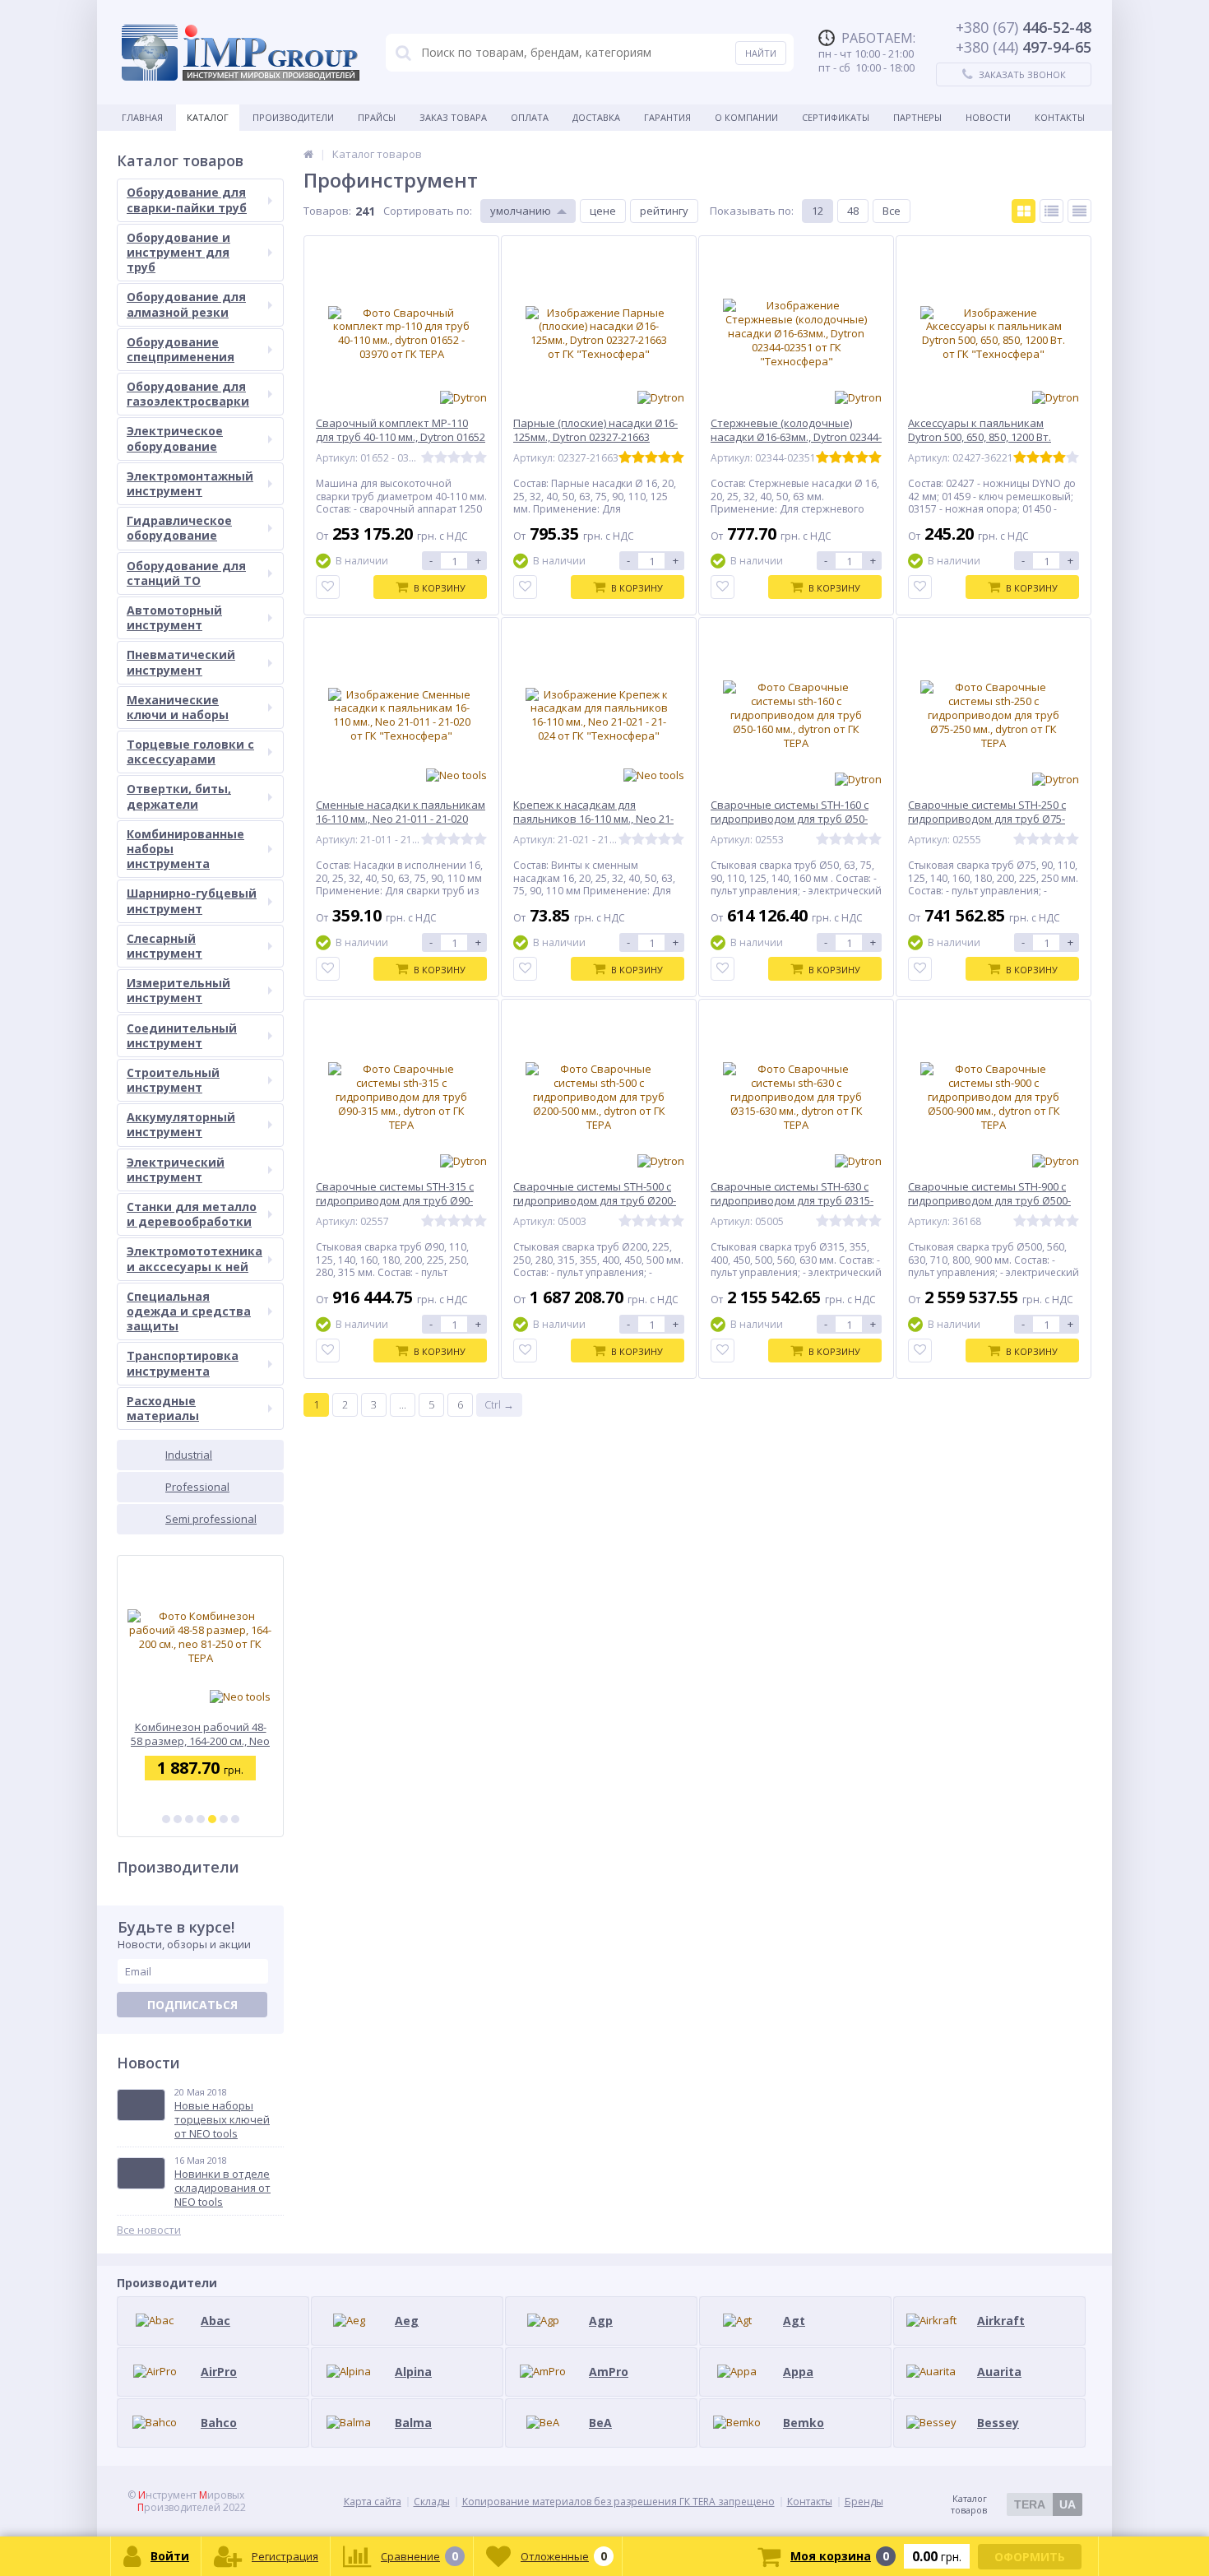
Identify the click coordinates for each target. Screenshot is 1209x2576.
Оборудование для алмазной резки (186, 304)
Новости (988, 117)
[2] (178, 1819)
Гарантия (667, 117)
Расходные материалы (163, 1408)
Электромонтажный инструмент (190, 483)
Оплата (530, 117)
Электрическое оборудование (175, 438)
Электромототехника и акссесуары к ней (195, 1258)
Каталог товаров (1013, 2504)
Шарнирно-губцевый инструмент (192, 900)
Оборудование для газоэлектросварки (188, 394)
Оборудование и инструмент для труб (178, 252)
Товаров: (327, 211)
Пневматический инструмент (181, 662)
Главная (142, 117)
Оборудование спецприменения (181, 349)
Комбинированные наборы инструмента (185, 849)
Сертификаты (836, 117)
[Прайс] (1079, 211)
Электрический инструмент (176, 1170)
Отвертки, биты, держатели (179, 796)
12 (818, 211)
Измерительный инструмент (178, 990)
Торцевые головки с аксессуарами (190, 752)
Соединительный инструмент (182, 1035)
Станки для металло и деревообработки (192, 1214)
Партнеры (917, 117)
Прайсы (377, 117)
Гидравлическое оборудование (179, 528)
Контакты (1060, 117)
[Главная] (308, 154)
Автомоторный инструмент (174, 617)
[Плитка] (1024, 211)
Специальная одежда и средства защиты (189, 1311)
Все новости (149, 2230)
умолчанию (521, 211)
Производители (293, 117)
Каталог (208, 117)
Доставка (596, 117)
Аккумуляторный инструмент (181, 1124)
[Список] (1052, 211)
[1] (166, 1819)
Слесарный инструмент (164, 946)
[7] (235, 1819)
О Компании (746, 117)
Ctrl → (499, 1404)
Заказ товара (453, 117)
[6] (224, 1819)
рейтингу (664, 211)
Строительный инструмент (173, 1080)
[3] (189, 1819)
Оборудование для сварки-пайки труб (187, 200)
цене (603, 211)
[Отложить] (328, 587)
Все (892, 211)
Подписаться (192, 2005)
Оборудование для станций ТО (186, 573)
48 (853, 211)
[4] (201, 1819)
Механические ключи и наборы (178, 707)
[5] (212, 1819)
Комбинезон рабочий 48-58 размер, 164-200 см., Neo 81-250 (200, 1734)
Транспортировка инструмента (183, 1363)
